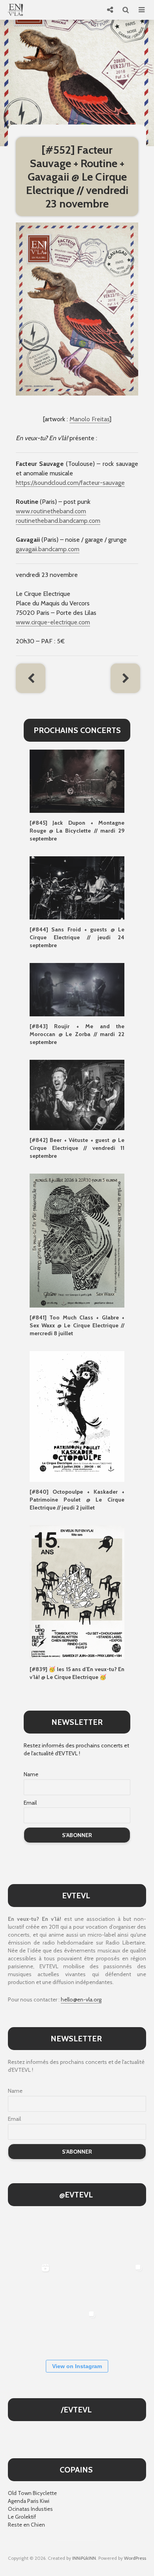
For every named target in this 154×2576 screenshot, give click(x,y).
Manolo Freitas (89, 419)
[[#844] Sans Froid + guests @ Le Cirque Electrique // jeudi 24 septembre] (77, 888)
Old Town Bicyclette (32, 2493)
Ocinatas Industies (30, 2509)
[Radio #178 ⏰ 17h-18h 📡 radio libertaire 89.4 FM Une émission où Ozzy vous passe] (77, 2236)
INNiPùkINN (84, 2558)
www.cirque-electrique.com (53, 622)
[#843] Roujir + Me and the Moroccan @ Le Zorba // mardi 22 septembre (77, 1034)
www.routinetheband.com (51, 511)
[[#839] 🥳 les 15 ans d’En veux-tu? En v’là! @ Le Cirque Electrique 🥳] (77, 1592)
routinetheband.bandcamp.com (58, 521)
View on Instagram (77, 2366)
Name (31, 1774)
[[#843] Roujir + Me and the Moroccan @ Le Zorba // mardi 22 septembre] (77, 989)
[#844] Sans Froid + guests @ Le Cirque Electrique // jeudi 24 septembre (77, 937)
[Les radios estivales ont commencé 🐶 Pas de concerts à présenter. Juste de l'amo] (123, 2236)
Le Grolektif (22, 2517)
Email (30, 1803)
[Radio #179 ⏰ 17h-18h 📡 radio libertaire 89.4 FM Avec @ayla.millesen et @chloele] (30, 2236)
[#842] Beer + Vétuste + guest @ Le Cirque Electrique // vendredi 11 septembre (77, 1148)
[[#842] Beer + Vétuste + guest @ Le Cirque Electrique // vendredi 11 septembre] (77, 1094)
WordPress (135, 2558)
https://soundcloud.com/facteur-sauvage (70, 483)
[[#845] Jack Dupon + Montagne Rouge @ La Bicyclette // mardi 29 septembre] (77, 781)
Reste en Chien (26, 2525)
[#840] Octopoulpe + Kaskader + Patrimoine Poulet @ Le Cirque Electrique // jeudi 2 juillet (77, 1500)
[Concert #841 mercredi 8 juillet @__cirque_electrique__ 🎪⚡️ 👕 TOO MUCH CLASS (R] (123, 2283)
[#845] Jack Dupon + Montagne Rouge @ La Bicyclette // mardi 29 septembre (77, 831)
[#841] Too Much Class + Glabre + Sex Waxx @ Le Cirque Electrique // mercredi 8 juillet (77, 1325)
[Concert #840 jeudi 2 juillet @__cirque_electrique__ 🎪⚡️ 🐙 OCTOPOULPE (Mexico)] (30, 2330)
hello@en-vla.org (81, 1999)
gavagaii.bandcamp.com (48, 549)
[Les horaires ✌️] (77, 2330)
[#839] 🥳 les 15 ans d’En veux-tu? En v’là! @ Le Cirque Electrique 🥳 (77, 1673)
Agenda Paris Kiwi (29, 2501)
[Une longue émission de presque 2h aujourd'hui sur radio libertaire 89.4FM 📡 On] (123, 2330)
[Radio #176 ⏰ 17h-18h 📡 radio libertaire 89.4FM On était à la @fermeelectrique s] (77, 2283)
